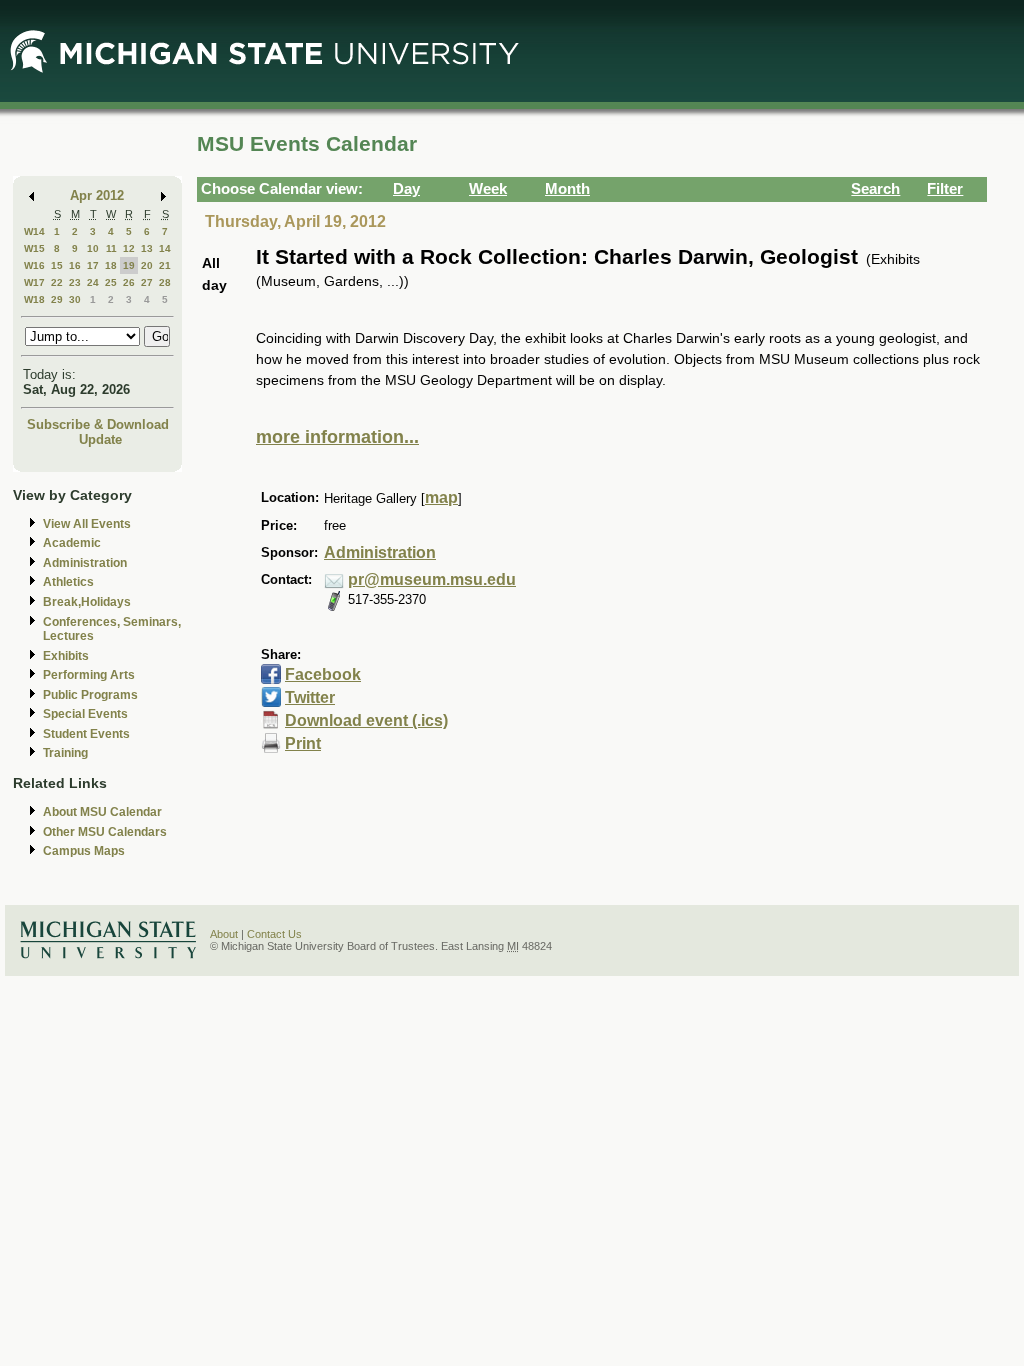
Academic (72, 543)
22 (57, 282)
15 (57, 265)
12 (129, 248)
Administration (85, 563)
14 (165, 248)
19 (129, 265)
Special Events (85, 714)
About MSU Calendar (102, 812)
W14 (34, 231)
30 (75, 299)
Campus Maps (84, 851)
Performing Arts (89, 675)
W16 (34, 265)
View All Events (87, 524)
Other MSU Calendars (105, 832)
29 (57, 299)
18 (111, 265)
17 (93, 265)
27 (147, 282)
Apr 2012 (97, 195)
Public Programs (90, 695)
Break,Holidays (87, 602)
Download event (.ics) (366, 720)
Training (65, 753)
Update (100, 439)
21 (165, 265)
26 (129, 282)
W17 (34, 282)
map (441, 497)
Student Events (86, 734)
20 (147, 265)
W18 (34, 299)
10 (93, 248)
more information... (337, 437)
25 (111, 282)
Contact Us (274, 934)
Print (303, 743)
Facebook (323, 674)
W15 (34, 248)
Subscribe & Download (98, 424)
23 (75, 282)
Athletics (68, 582)
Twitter (310, 697)
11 (111, 248)
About (224, 934)
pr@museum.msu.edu (432, 579)
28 (165, 282)
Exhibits (66, 656)
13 (147, 248)
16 (75, 265)
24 (93, 282)
